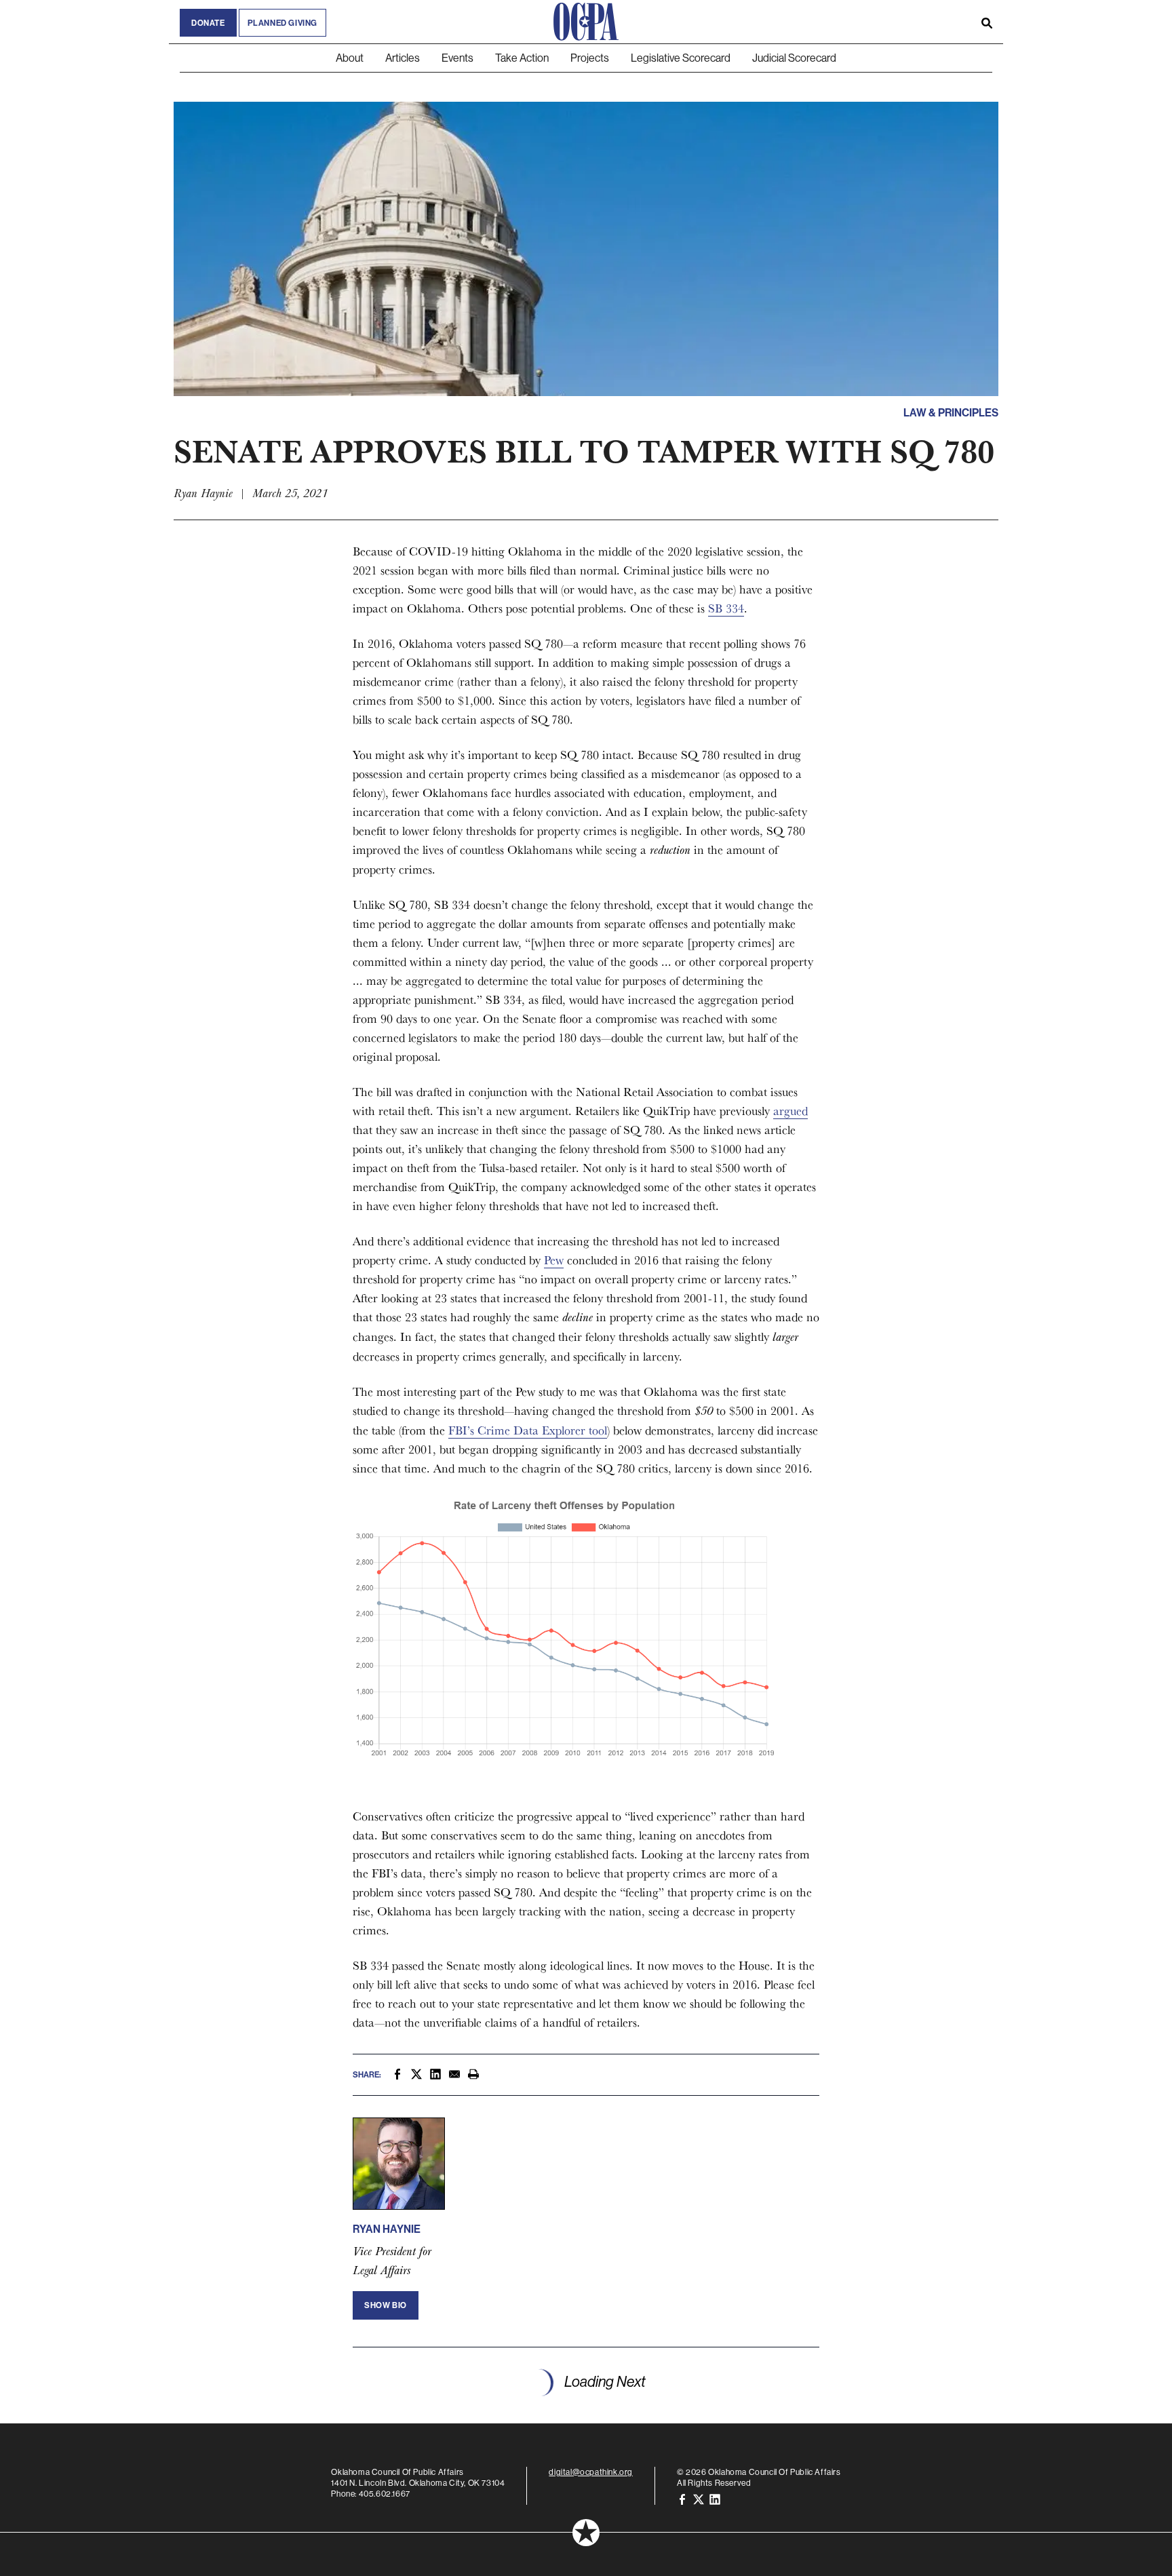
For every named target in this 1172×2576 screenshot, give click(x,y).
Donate (208, 23)
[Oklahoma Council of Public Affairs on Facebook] (682, 2499)
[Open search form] (987, 22)
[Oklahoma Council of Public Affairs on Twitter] (699, 2499)
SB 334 (726, 608)
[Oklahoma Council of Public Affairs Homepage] (586, 22)
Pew (554, 1260)
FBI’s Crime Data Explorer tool (528, 1430)
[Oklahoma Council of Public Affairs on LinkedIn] (715, 2499)
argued (790, 1111)
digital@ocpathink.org (591, 2472)
